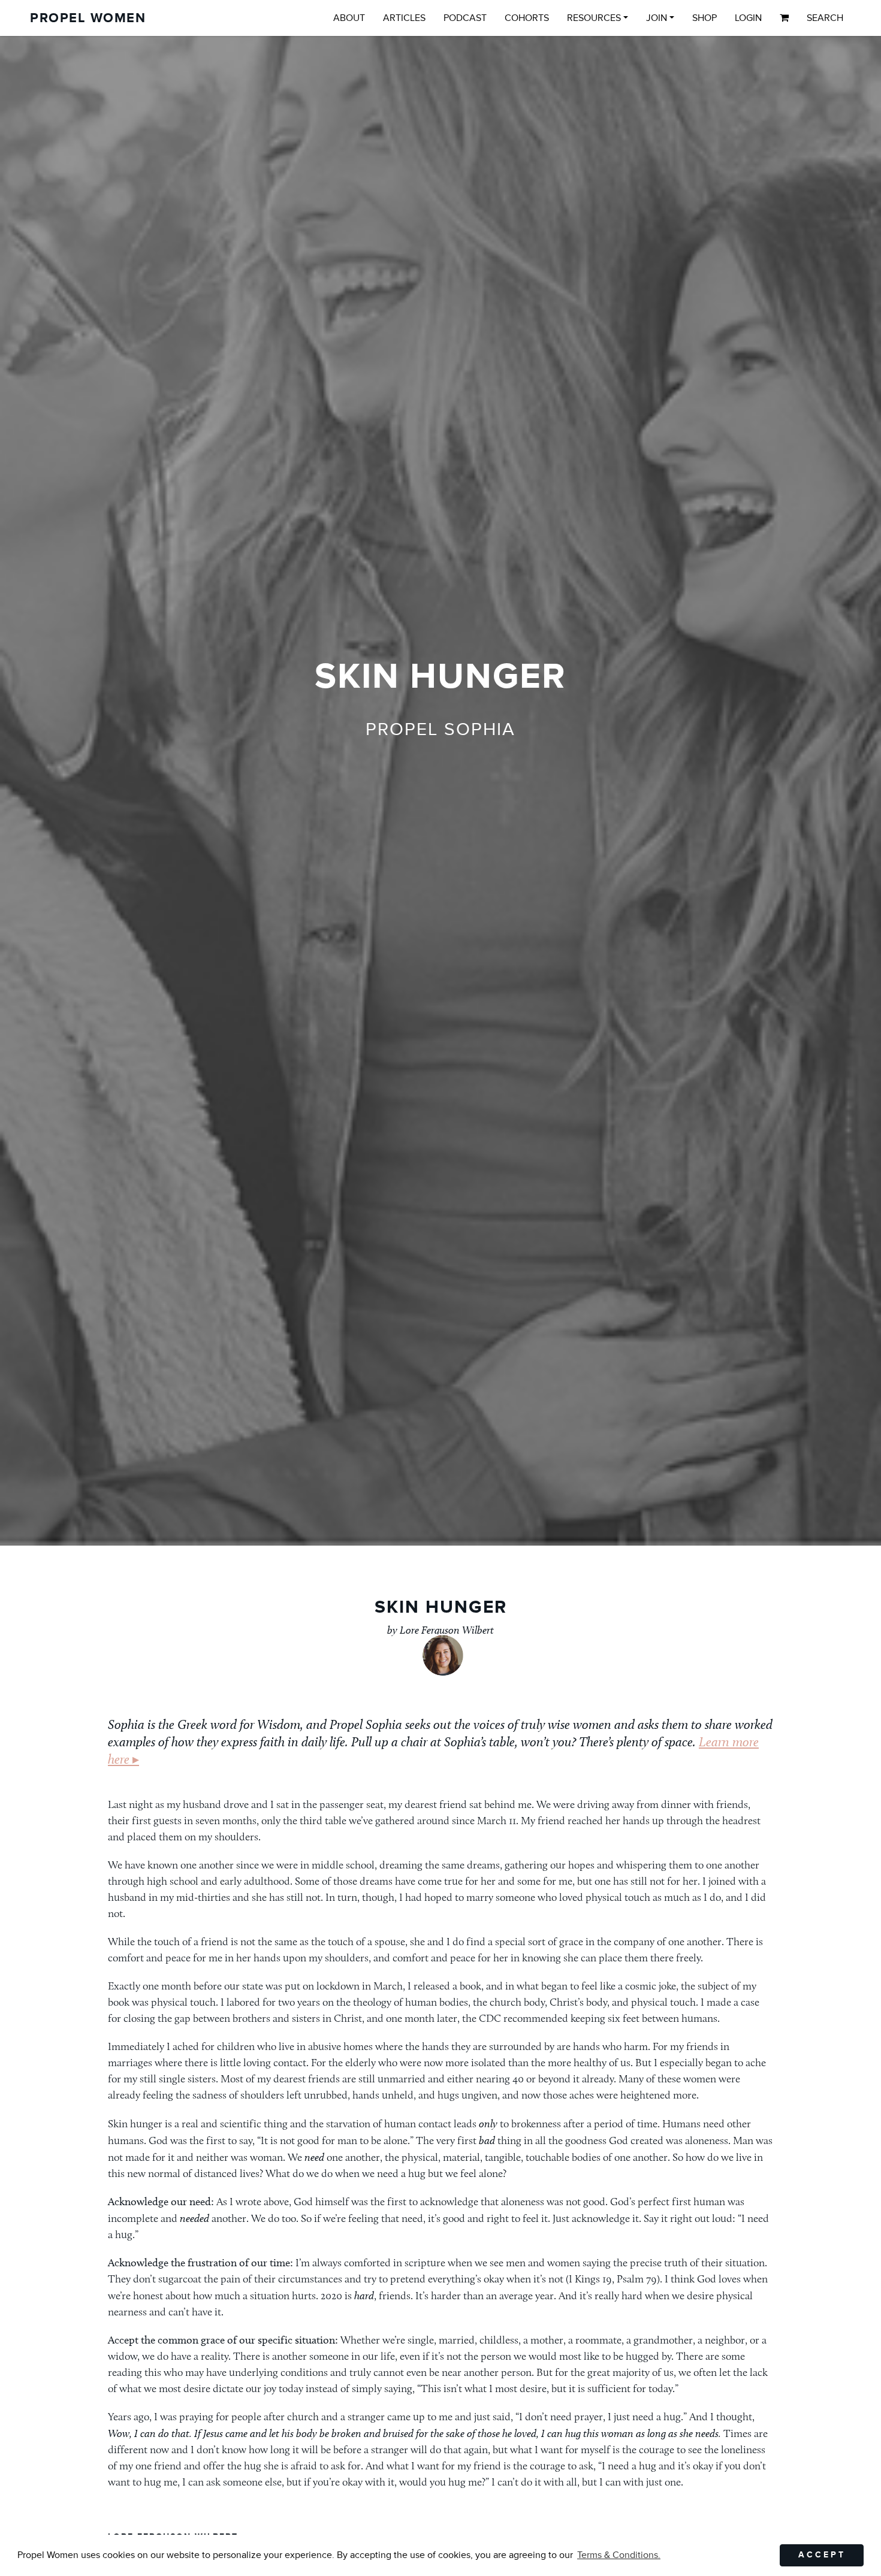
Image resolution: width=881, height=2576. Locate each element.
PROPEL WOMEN (88, 18)
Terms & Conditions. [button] (619, 2555)
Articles (404, 18)
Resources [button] (594, 18)
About (349, 18)
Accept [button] (822, 2555)
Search (825, 18)
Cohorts (527, 18)
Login (748, 18)
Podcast (465, 18)
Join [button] (657, 18)
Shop (705, 18)
